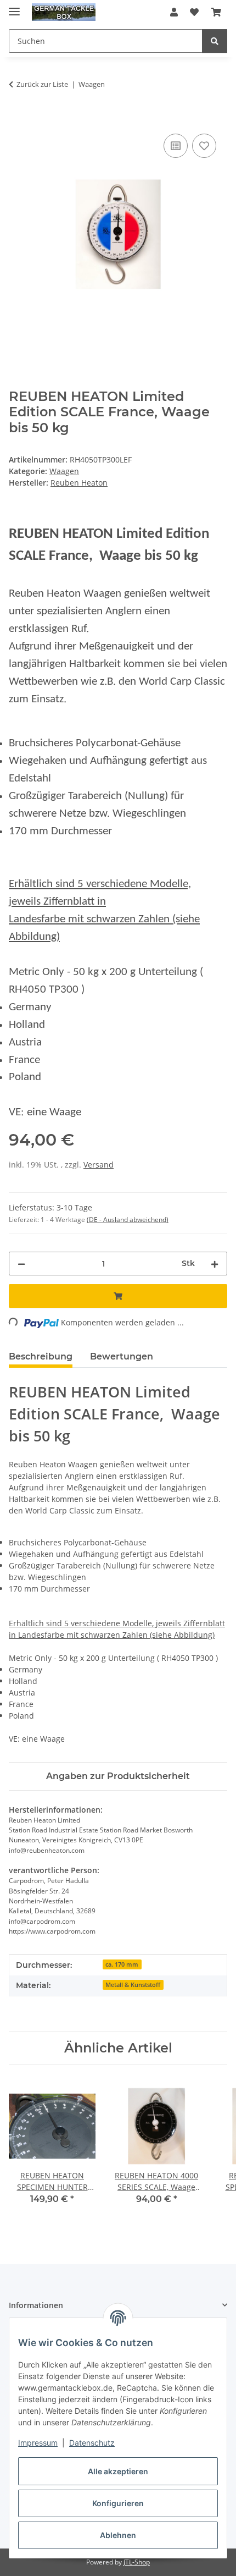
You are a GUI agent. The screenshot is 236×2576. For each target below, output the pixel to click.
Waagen (64, 471)
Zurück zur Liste (42, 84)
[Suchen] (215, 41)
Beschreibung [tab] (41, 1356)
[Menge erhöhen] (215, 1264)
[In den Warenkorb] (18, 119)
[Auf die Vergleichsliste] (176, 146)
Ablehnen (118, 2535)
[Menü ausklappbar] (14, 7)
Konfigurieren (118, 2503)
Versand (99, 1165)
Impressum (38, 2443)
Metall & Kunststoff (133, 1985)
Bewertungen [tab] (122, 1356)
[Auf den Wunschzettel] (204, 146)
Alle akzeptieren (118, 2471)
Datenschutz (92, 2443)
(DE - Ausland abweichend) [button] (128, 1220)
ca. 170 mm (122, 1964)
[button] (174, 12)
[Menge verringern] (21, 1264)
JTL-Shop (137, 2562)
